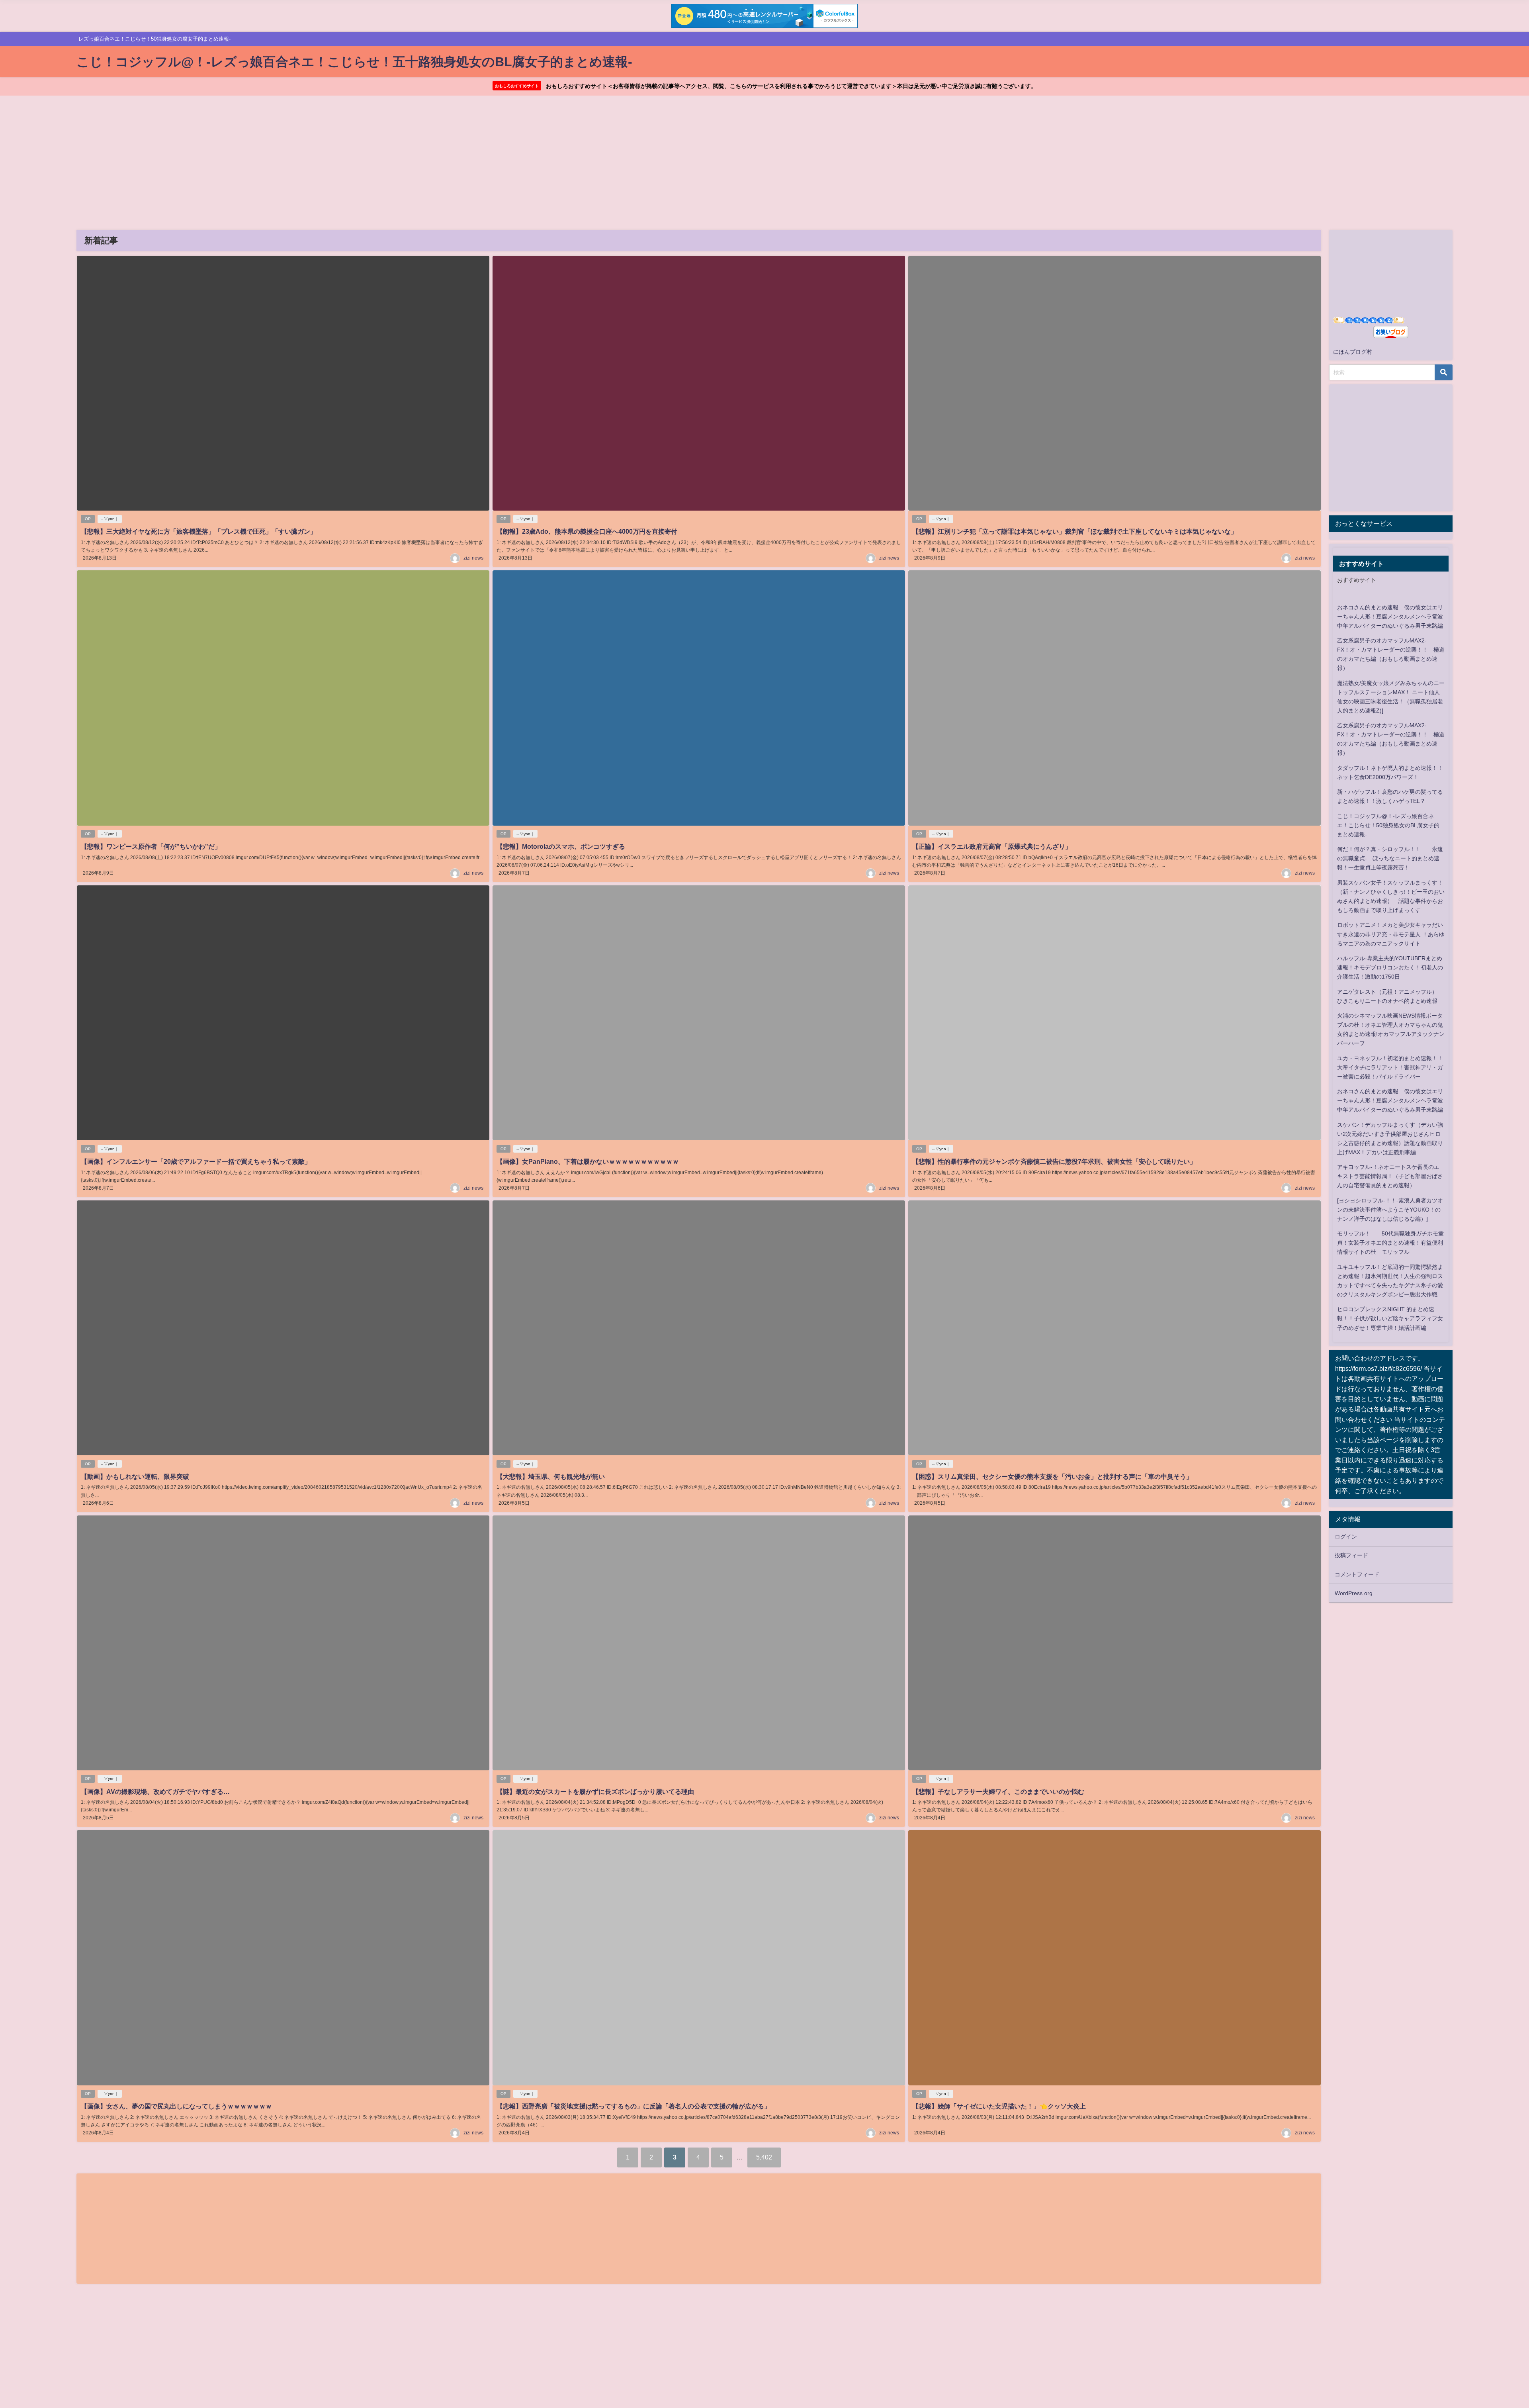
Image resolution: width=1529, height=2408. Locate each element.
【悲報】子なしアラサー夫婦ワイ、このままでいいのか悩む (998, 1791)
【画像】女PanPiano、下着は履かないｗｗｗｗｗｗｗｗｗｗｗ (588, 1161)
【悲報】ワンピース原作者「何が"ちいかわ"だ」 (151, 846)
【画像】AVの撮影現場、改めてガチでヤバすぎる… (155, 1791)
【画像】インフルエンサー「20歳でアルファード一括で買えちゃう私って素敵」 (196, 1161)
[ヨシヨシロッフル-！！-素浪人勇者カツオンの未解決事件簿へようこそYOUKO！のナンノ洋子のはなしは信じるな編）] (1390, 1210)
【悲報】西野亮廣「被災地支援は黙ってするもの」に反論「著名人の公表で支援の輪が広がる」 (633, 2106)
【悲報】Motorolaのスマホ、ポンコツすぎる (561, 846)
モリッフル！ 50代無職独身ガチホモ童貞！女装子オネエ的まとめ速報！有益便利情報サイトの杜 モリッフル (1390, 1243)
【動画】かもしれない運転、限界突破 (135, 1476)
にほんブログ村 (1353, 352)
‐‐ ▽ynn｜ (110, 519)
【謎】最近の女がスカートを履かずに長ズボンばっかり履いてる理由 (595, 1791)
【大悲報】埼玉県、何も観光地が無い (551, 1476)
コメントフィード (1357, 1574)
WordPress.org (1354, 1593)
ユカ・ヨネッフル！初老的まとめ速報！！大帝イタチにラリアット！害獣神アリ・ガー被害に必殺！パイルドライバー (1390, 1067)
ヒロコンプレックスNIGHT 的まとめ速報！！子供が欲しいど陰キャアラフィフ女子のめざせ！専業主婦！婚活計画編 (1390, 1318)
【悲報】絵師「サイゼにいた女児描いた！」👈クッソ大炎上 (999, 2106)
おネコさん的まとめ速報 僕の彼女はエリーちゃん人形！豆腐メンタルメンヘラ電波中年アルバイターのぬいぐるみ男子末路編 (1390, 617)
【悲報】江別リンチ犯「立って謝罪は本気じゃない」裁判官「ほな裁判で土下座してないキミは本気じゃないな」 (1075, 531)
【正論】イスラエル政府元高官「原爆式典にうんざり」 (992, 846)
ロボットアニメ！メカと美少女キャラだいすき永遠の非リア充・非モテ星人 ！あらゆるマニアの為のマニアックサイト (1391, 934)
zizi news (473, 558)
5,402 (764, 2157)
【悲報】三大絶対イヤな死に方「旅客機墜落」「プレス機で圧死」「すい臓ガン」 (199, 531)
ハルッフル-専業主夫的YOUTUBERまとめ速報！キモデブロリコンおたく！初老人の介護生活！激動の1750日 (1390, 967)
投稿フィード (1351, 1555)
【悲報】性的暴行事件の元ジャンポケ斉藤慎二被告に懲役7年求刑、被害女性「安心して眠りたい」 (1054, 1161)
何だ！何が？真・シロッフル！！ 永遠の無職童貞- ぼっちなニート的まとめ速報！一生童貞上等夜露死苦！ (1390, 858)
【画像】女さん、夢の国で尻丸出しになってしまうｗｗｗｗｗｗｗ (176, 2106)
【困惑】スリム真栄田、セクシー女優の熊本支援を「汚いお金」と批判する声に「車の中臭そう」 (1052, 1476)
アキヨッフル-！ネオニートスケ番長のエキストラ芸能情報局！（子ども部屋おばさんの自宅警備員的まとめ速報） (1390, 1176)
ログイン (1346, 1537)
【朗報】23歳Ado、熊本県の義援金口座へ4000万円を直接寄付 (587, 531)
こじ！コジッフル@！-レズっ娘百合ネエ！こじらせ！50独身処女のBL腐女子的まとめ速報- (1388, 825)
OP (88, 519)
